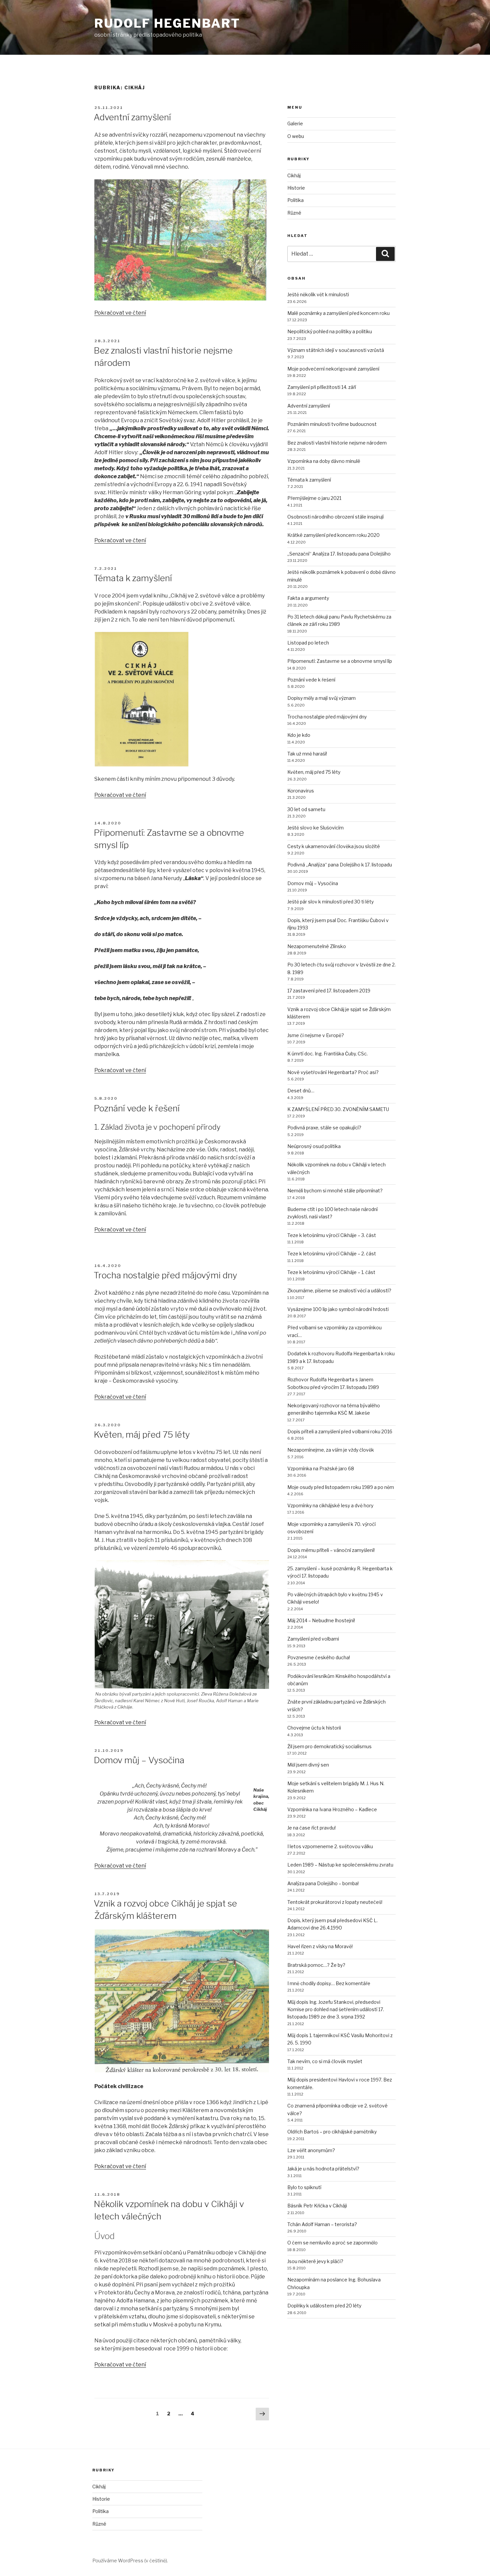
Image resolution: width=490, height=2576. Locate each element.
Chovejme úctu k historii (314, 1728)
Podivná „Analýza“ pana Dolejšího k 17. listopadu (340, 865)
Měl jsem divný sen (308, 1765)
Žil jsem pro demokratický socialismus (329, 1746)
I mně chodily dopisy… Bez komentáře (329, 1983)
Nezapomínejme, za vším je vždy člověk (331, 1450)
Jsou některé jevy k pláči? (315, 2261)
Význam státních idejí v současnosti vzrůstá (336, 350)
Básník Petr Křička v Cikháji (317, 2206)
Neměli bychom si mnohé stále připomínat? (335, 1191)
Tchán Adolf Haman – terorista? (322, 2224)
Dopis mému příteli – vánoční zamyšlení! (331, 1550)
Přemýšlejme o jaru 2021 (314, 498)
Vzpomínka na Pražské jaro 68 (321, 1468)
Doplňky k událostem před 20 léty (324, 2306)
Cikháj (294, 175)
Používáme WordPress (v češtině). (130, 2561)
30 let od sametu (306, 809)
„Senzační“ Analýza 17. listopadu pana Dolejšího (339, 554)
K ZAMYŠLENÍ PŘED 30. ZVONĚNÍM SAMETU (338, 1109)
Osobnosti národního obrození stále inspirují (335, 517)
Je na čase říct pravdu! (311, 1828)
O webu (296, 136)
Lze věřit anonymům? (311, 2150)
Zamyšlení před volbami (313, 1639)
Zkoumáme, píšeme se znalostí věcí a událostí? (339, 1290)
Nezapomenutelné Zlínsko (317, 946)
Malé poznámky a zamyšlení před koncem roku (338, 313)
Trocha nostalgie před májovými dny (165, 1275)
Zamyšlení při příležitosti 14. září (322, 387)
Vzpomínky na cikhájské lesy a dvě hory (330, 1505)
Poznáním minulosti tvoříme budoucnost (332, 424)
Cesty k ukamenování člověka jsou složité (334, 846)
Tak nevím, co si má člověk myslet (325, 2061)
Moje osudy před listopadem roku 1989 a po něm (341, 1487)
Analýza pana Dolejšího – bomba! (323, 1883)
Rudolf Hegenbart (167, 23)
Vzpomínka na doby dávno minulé (324, 461)
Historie (296, 188)
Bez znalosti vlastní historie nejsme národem (337, 443)
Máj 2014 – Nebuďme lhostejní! (321, 1620)
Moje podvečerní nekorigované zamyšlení (333, 369)
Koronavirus (301, 791)
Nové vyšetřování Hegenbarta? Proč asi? (333, 1072)
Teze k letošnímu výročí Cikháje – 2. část (332, 1254)
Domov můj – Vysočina (139, 1760)
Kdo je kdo (299, 735)
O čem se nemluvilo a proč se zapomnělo (332, 2243)
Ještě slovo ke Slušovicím (315, 828)
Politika (295, 200)
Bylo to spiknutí (304, 2187)
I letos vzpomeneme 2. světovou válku (330, 1846)
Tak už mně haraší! (307, 754)
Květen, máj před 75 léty (142, 1434)
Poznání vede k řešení (137, 1108)
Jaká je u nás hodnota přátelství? (323, 2169)
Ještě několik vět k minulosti (318, 294)
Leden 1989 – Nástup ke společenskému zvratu (340, 1865)
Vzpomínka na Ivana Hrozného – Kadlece (332, 1809)
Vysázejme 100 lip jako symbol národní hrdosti (338, 1309)
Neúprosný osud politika (314, 1146)
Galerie (295, 123)
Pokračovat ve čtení (120, 313)
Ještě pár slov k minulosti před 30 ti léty (330, 902)
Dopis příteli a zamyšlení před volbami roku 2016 (340, 1431)
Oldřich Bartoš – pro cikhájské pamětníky (332, 2132)
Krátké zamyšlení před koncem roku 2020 (333, 535)
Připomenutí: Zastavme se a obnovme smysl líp (340, 661)
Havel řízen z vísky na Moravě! (320, 1946)
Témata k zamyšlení (133, 578)
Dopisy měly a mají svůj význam (321, 698)
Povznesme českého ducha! (319, 1657)
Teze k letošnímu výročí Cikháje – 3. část (332, 1235)
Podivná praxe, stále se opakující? (324, 1128)
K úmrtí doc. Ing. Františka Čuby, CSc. (327, 1054)
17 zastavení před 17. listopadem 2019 (329, 991)
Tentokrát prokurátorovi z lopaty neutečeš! (335, 1902)
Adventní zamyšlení (132, 117)
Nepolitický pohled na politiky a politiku (330, 331)
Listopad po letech (308, 643)
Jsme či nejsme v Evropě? (316, 1035)
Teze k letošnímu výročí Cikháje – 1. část (331, 1272)
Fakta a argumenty (308, 598)
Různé (294, 213)
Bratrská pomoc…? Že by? (316, 1965)
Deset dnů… (301, 1091)
